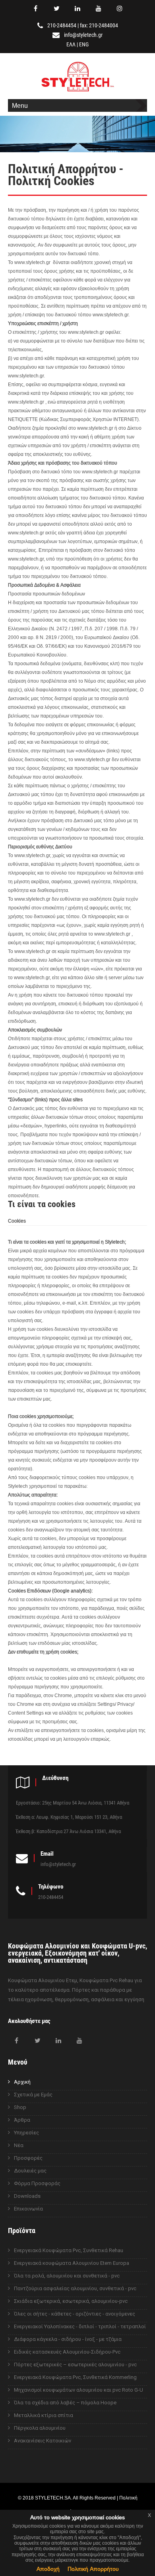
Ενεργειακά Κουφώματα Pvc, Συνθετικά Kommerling (75, 2377)
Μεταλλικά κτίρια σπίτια (44, 2415)
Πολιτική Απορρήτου (93, 2569)
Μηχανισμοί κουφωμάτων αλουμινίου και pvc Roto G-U (78, 2390)
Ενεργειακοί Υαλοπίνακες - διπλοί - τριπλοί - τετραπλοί (80, 2326)
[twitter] (56, 8)
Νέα (19, 2145)
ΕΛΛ (71, 44)
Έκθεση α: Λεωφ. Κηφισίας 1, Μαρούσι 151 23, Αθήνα (69, 1817)
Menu (20, 105)
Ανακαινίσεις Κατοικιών (43, 2441)
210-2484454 (62, 25)
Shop (20, 2107)
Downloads (27, 2196)
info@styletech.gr (83, 35)
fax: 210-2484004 (99, 25)
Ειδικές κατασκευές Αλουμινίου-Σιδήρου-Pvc (67, 2352)
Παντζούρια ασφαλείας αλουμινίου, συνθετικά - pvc (75, 2288)
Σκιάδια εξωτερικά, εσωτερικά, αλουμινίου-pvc (71, 2301)
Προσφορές (28, 2158)
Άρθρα (22, 2120)
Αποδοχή (48, 2569)
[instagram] (120, 8)
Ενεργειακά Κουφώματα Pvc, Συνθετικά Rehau (69, 2250)
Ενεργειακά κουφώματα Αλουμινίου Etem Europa (72, 2263)
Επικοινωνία (28, 2209)
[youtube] (99, 8)
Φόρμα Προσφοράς (37, 2183)
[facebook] (35, 8)
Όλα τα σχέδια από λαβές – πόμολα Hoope (65, 2403)
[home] (78, 93)
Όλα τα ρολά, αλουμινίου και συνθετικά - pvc (67, 2276)
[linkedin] (77, 8)
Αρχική (22, 2082)
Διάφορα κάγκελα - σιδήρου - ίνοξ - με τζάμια (68, 2339)
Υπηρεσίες (26, 2133)
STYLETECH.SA (53, 2498)
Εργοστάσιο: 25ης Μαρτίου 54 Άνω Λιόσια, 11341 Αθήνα (73, 1803)
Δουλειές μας (30, 2171)
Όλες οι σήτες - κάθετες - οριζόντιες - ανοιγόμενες (75, 2314)
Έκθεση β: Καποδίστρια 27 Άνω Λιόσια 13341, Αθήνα (68, 1831)
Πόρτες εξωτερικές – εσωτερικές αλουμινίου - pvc (75, 2365)
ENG (84, 44)
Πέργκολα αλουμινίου (40, 2428)
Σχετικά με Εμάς (33, 2095)
